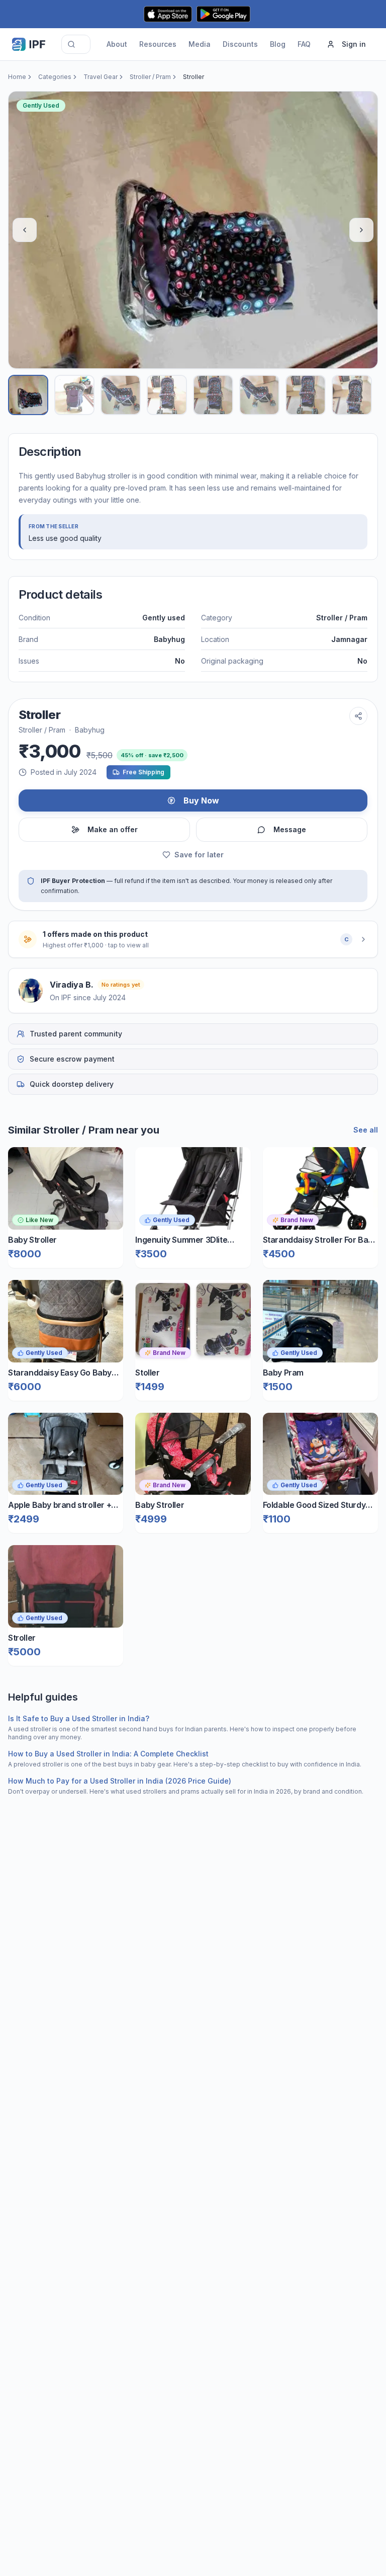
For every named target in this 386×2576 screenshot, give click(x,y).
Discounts (240, 44)
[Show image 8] (352, 395)
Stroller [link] (194, 77)
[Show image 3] (121, 395)
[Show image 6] (259, 395)
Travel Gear (101, 77)
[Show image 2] (74, 395)
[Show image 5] (213, 395)
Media (200, 44)
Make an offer (113, 829)
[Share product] (358, 716)
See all (366, 1130)
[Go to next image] (361, 230)
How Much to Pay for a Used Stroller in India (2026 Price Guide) (120, 1781)
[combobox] (76, 44)
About (117, 44)
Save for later (199, 855)
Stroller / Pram (150, 77)
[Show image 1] (28, 395)
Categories (55, 77)
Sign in (354, 44)
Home (17, 77)
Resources (158, 44)
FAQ (304, 44)
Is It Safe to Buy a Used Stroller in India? (79, 1718)
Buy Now (201, 800)
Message (290, 829)
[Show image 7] (306, 395)
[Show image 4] (167, 395)
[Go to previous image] (25, 230)
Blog (278, 44)
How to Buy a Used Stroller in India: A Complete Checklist (108, 1754)
